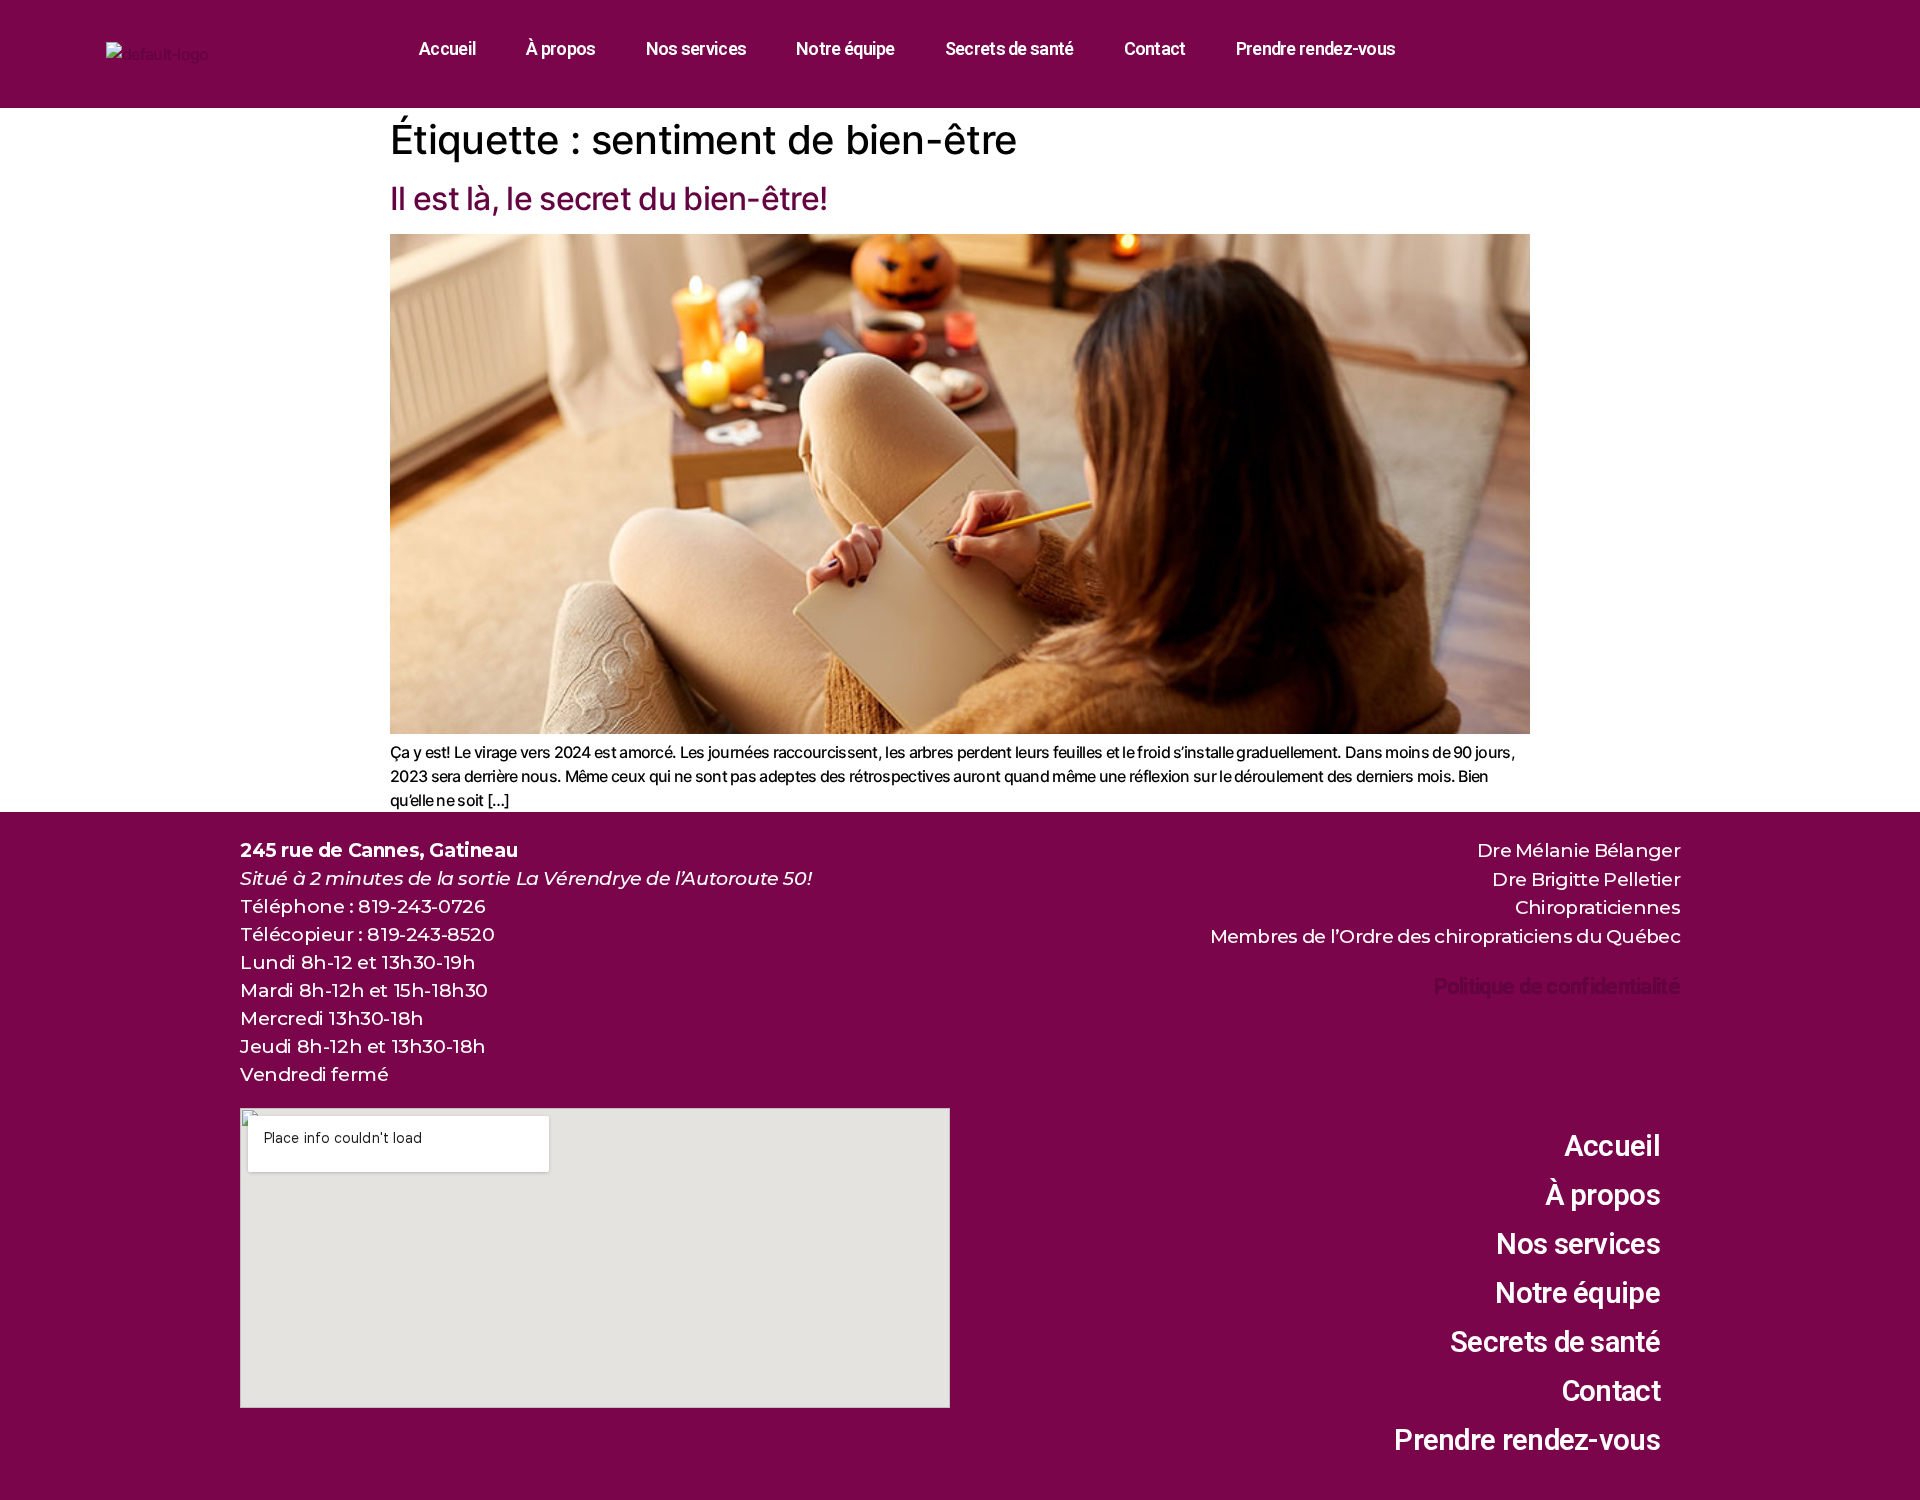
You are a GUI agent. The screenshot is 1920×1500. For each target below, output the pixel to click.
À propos (560, 48)
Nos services (696, 48)
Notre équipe (845, 48)
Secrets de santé (1009, 48)
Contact (1155, 48)
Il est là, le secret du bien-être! (608, 198)
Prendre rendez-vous (1316, 48)
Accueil (447, 48)
